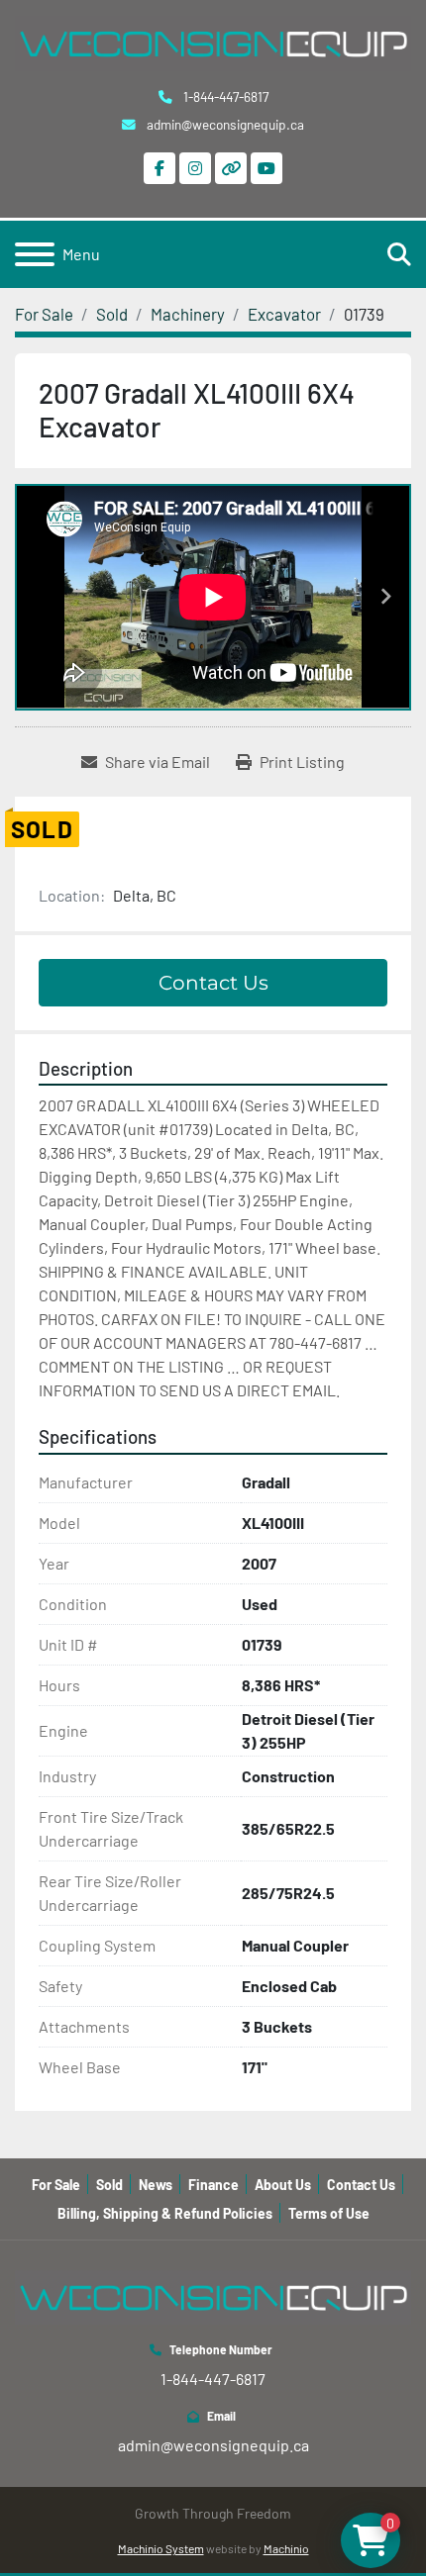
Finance (213, 2185)
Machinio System (161, 2548)
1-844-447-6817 (224, 96)
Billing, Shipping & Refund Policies (165, 2213)
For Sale (56, 2185)
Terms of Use (329, 2213)
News (156, 2185)
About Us (283, 2185)
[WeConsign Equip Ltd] (213, 2294)
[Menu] (35, 254)
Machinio (286, 2548)
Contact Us (213, 983)
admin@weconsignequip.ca (224, 124)
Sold (109, 2185)
